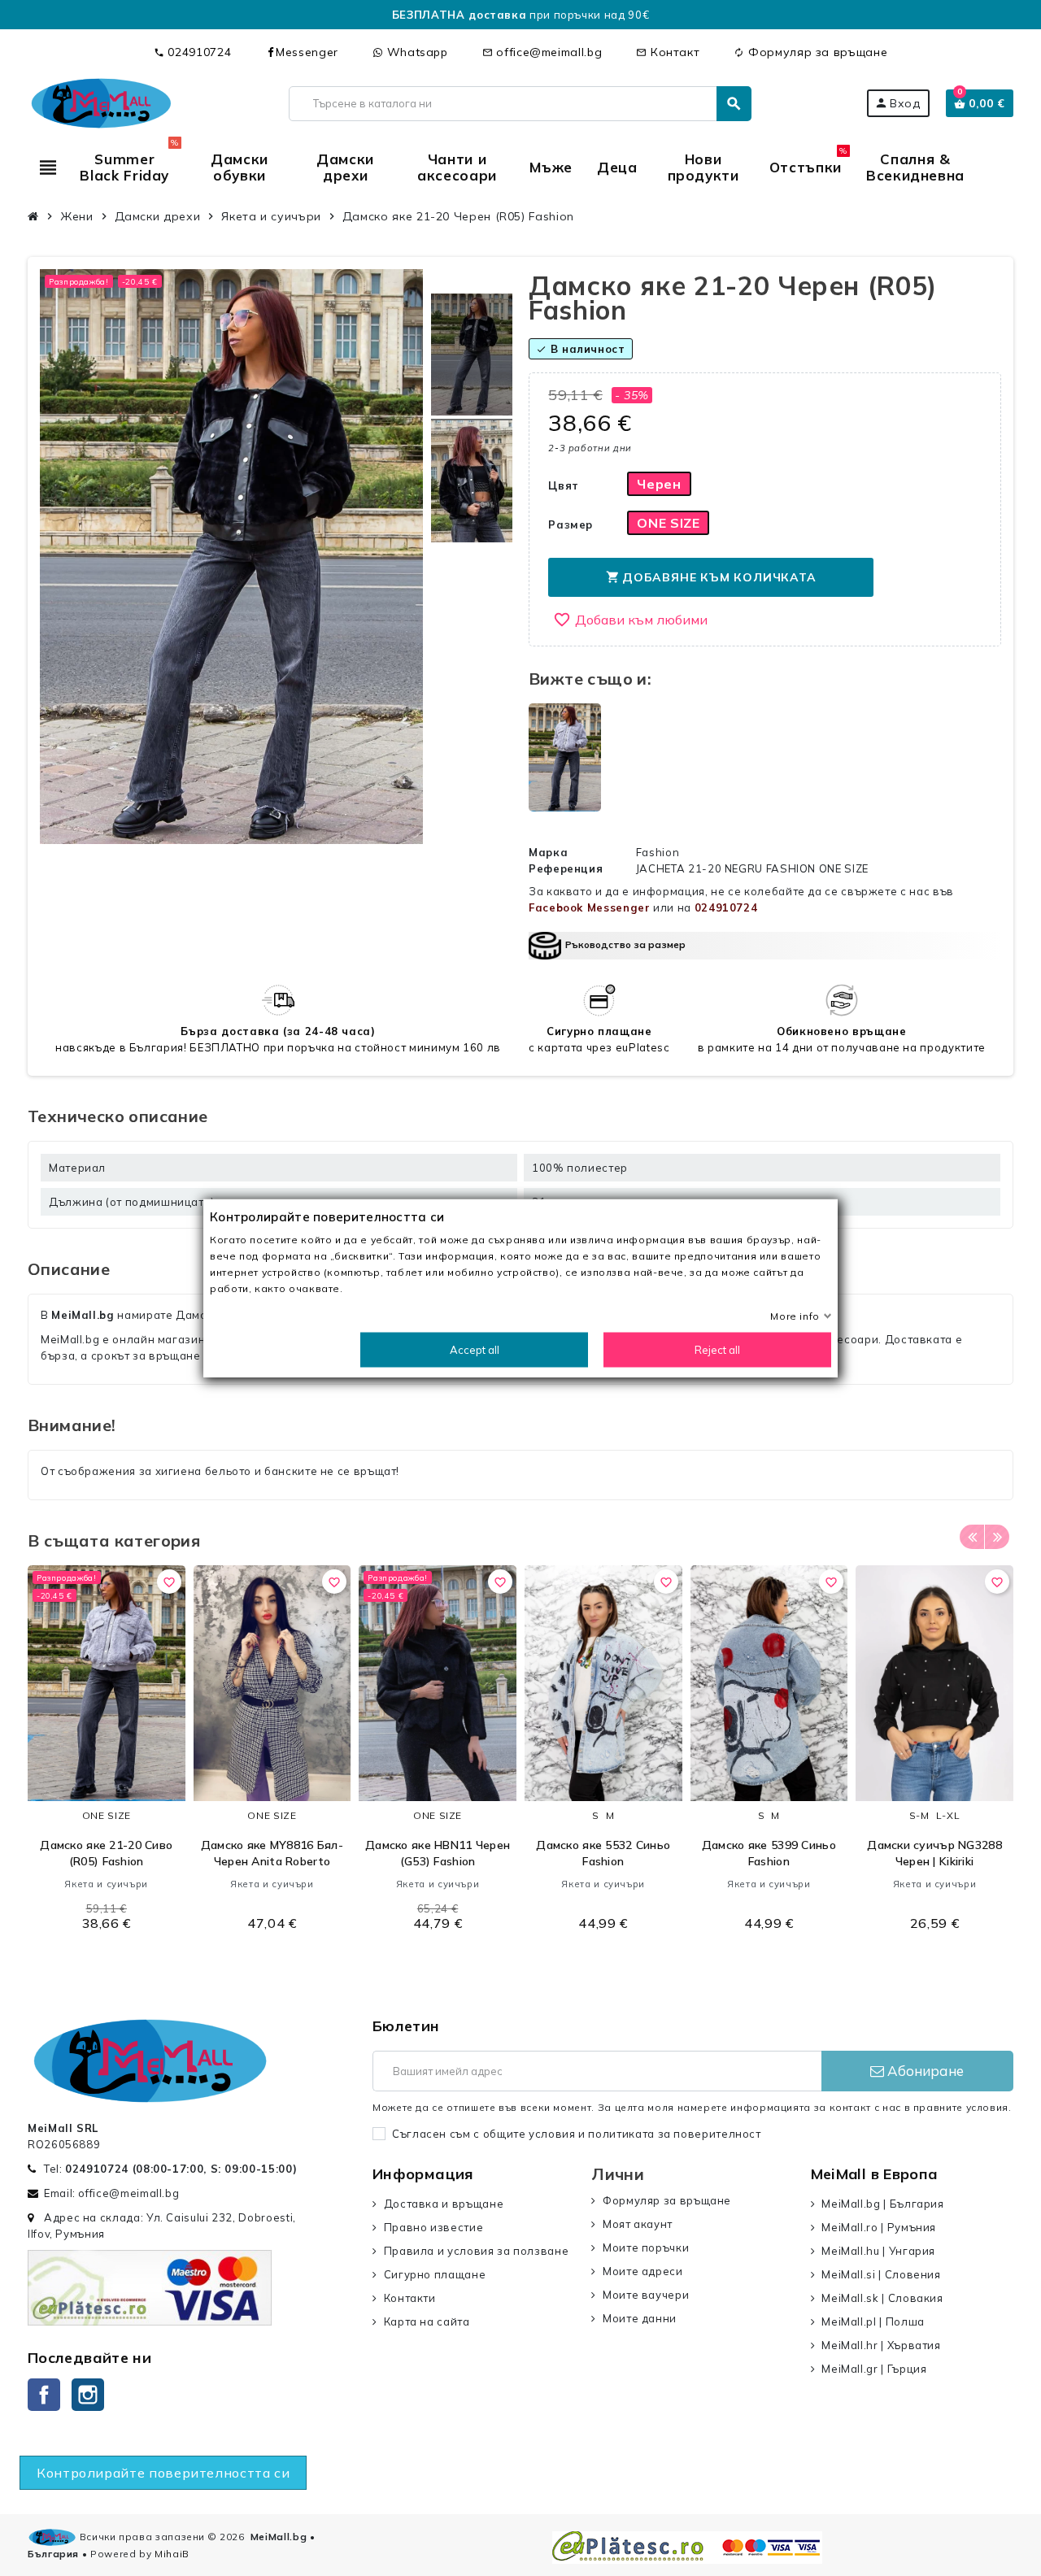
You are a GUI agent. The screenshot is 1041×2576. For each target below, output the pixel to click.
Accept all (475, 1350)
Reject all (717, 1350)
